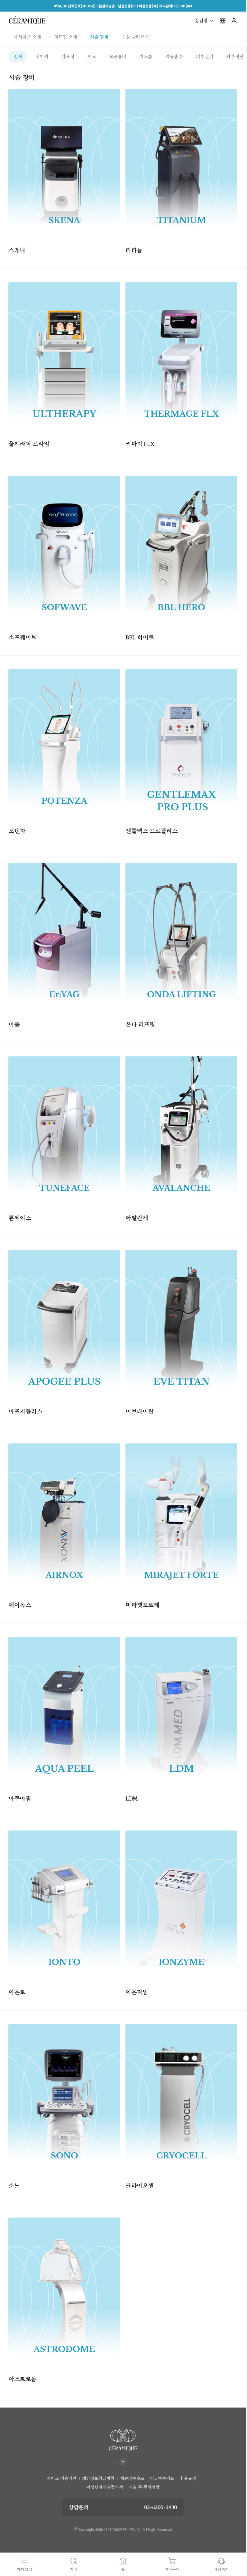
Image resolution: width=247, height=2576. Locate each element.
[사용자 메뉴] (234, 21)
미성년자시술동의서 (105, 2487)
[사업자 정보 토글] (123, 2447)
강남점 (201, 21)
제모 (91, 57)
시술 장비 (99, 37)
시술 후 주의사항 (144, 2487)
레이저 (42, 57)
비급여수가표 (162, 2478)
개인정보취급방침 (98, 2478)
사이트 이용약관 (61, 2478)
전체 (18, 57)
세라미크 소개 (27, 37)
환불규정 (188, 2478)
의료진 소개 (66, 37)
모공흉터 (118, 57)
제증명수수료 (132, 2478)
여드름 (146, 57)
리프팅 (68, 57)
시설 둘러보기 (135, 37)
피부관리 (205, 57)
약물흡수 (174, 57)
